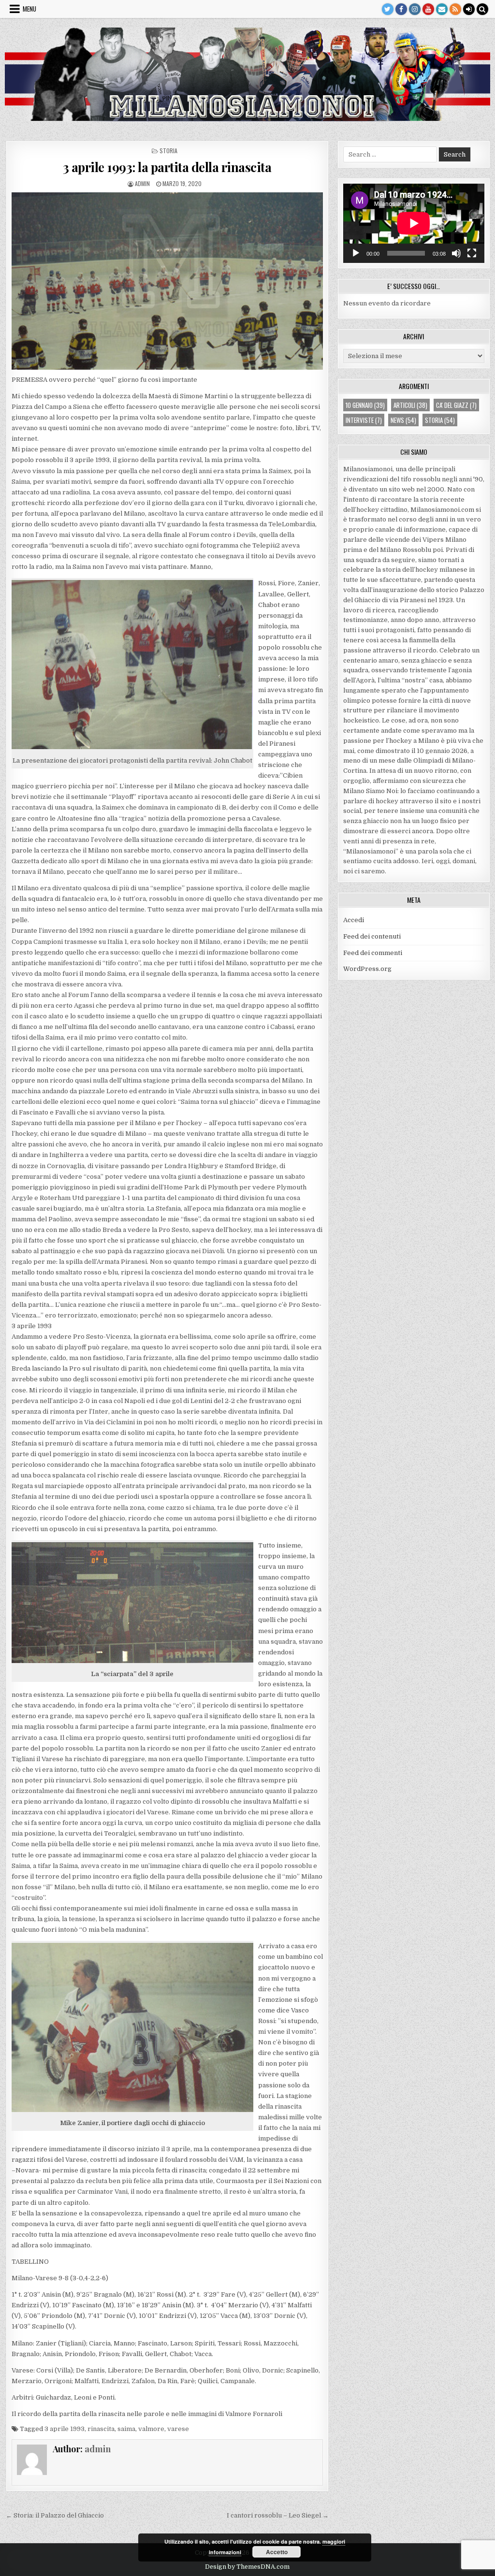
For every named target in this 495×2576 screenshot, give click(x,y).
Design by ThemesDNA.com (247, 2567)
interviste (364, 420)
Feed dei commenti (373, 953)
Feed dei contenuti (372, 936)
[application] (414, 223)
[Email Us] (442, 9)
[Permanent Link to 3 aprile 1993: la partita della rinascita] (167, 281)
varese (178, 2429)
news (403, 420)
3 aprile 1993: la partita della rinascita (167, 167)
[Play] (356, 253)
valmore (151, 2429)
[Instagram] (415, 9)
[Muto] (456, 253)
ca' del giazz (456, 405)
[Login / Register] (469, 9)
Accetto (277, 2552)
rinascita (101, 2429)
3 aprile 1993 (65, 2429)
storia (168, 151)
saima (126, 2429)
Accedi (354, 920)
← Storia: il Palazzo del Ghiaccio (55, 2515)
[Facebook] (401, 9)
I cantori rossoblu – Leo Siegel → (278, 2515)
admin (142, 183)
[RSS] (455, 9)
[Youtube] (428, 9)
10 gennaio (365, 405)
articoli (410, 405)
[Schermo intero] (472, 253)
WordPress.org (367, 969)
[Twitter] (388, 9)
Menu (29, 9)
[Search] (482, 9)
